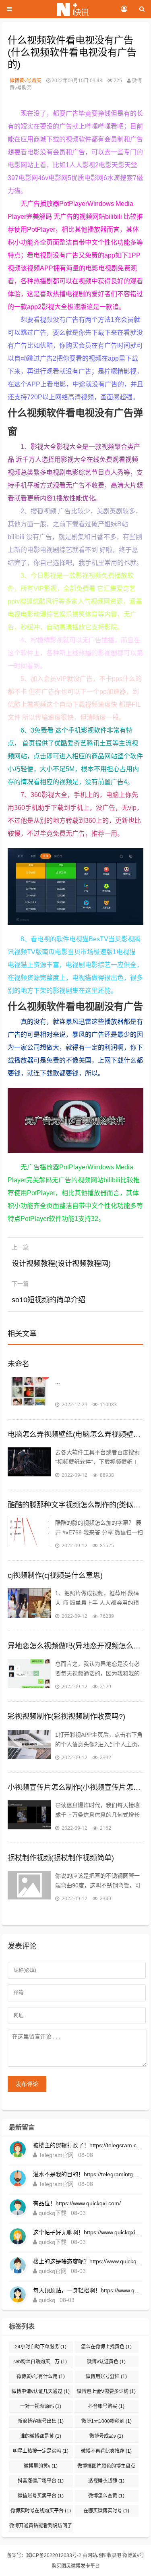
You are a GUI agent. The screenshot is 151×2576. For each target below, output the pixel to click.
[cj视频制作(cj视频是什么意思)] (29, 1605)
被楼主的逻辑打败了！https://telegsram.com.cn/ (88, 2145)
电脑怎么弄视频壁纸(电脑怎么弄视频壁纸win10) (76, 1434)
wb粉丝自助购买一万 (41, 2362)
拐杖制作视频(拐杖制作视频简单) (61, 1858)
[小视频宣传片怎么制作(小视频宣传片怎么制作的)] (29, 1816)
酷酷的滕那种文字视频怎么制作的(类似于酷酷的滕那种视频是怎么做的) (76, 1505)
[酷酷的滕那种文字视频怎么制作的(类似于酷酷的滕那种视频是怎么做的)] (29, 1534)
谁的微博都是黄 (41, 2436)
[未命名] (29, 1393)
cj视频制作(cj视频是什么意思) (55, 1575)
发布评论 (27, 2084)
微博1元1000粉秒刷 (107, 2421)
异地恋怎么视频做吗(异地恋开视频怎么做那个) (76, 1646)
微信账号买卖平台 (41, 2496)
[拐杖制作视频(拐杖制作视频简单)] (29, 1887)
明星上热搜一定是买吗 (41, 2451)
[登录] (124, 9)
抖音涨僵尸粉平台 (41, 2481)
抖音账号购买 (106, 2406)
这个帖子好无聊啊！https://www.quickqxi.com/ (88, 2232)
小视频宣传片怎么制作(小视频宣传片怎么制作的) (76, 1787)
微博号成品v (106, 2436)
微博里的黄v (41, 2466)
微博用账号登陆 (106, 2377)
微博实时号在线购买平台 (41, 2511)
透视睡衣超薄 (106, 2481)
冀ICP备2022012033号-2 (54, 2555)
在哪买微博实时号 (106, 2511)
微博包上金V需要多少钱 (106, 2391)
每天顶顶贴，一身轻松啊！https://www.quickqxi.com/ (88, 2290)
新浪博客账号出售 (41, 2421)
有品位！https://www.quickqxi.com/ (77, 2203)
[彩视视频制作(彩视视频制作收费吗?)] (29, 1746)
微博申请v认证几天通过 (41, 2391)
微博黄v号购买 (25, 80)
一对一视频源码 (41, 2406)
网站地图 (97, 2555)
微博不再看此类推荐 (106, 2451)
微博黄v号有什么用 (41, 2377)
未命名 (19, 1364)
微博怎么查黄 (106, 2496)
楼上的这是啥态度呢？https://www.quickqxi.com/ (88, 2261)
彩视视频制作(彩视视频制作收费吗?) (66, 1717)
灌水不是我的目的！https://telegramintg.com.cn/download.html (88, 2174)
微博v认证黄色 (106, 2362)
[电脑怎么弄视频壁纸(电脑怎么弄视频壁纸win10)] (29, 1463)
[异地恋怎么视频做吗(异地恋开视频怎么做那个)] (29, 1675)
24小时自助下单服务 (41, 2347)
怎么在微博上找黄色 (106, 2347)
